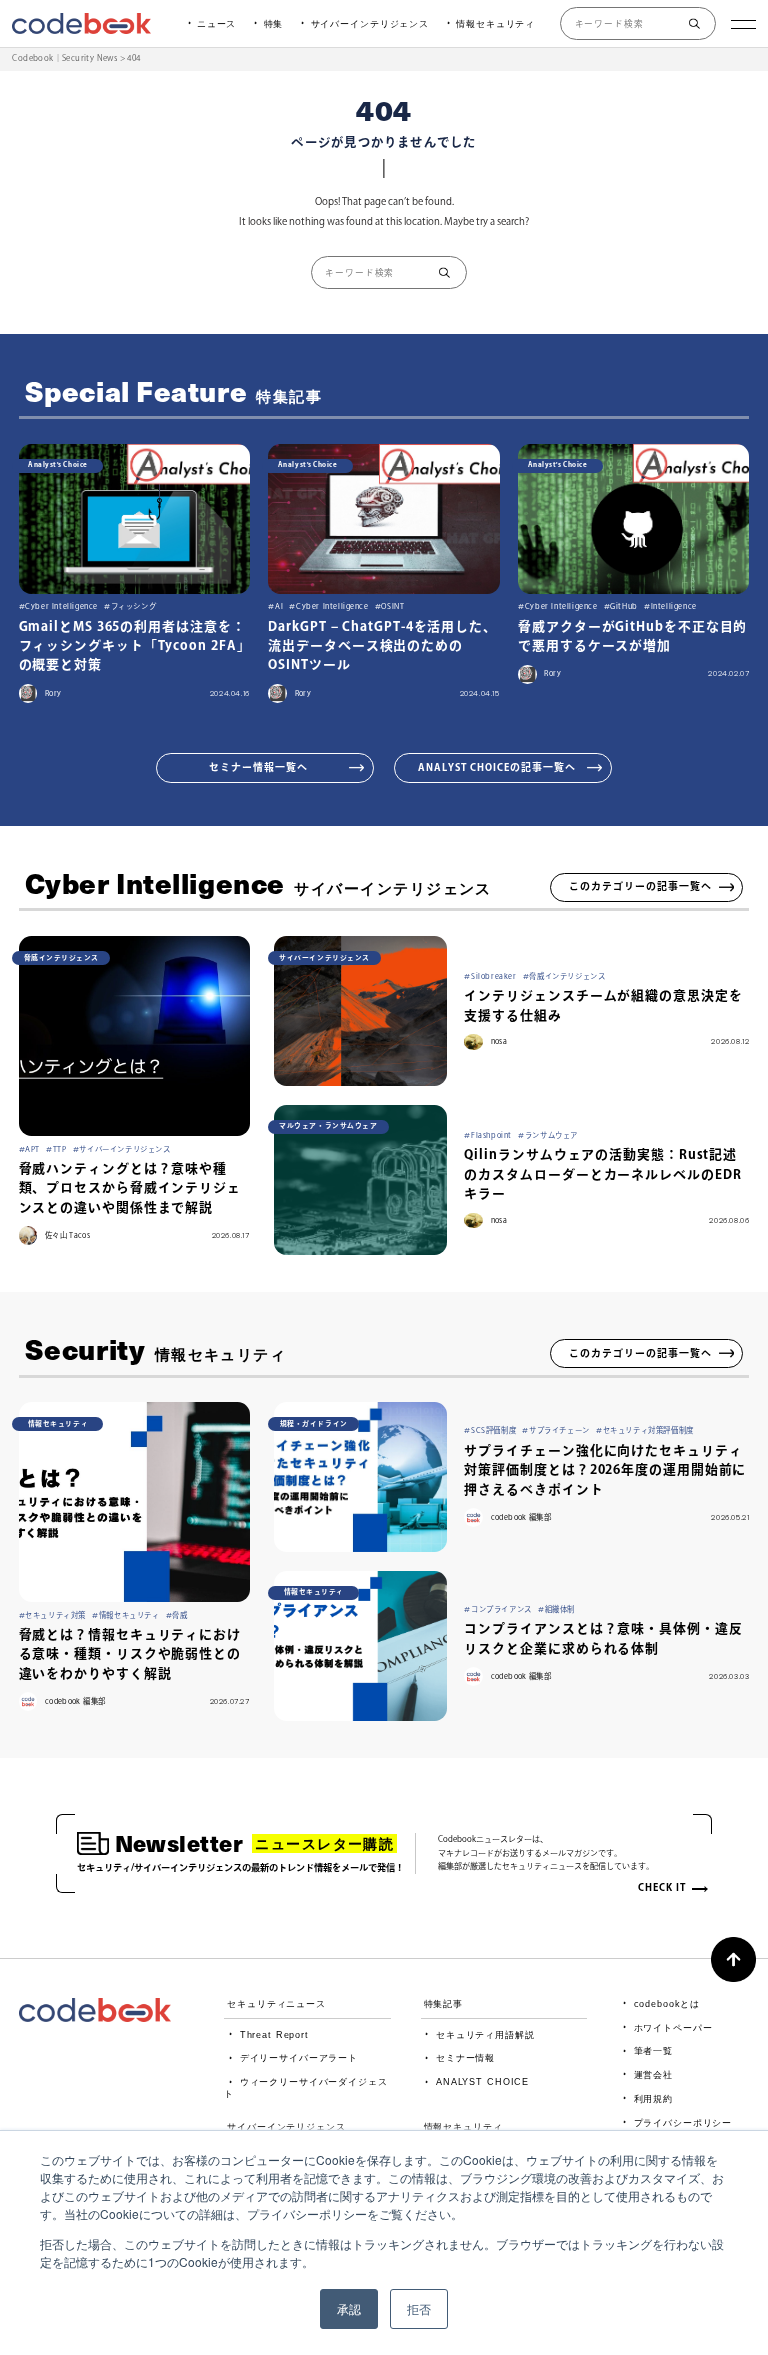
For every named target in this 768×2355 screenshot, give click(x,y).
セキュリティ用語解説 (485, 2035)
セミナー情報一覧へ (258, 767)
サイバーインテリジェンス (370, 24)
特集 (274, 24)
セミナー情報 (465, 2058)
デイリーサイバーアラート (299, 2058)
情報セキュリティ (495, 24)
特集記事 (443, 2004)
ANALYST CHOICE (482, 2082)
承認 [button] (349, 2308)
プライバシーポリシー (683, 2123)
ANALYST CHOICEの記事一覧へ (497, 767)
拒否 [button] (419, 2308)
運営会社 (653, 2075)
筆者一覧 (653, 2051)
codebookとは (667, 2004)
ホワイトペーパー (673, 2028)
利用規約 (653, 2099)
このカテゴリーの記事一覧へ (640, 886)
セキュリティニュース (276, 2004)
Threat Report (274, 2035)
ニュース (216, 24)
